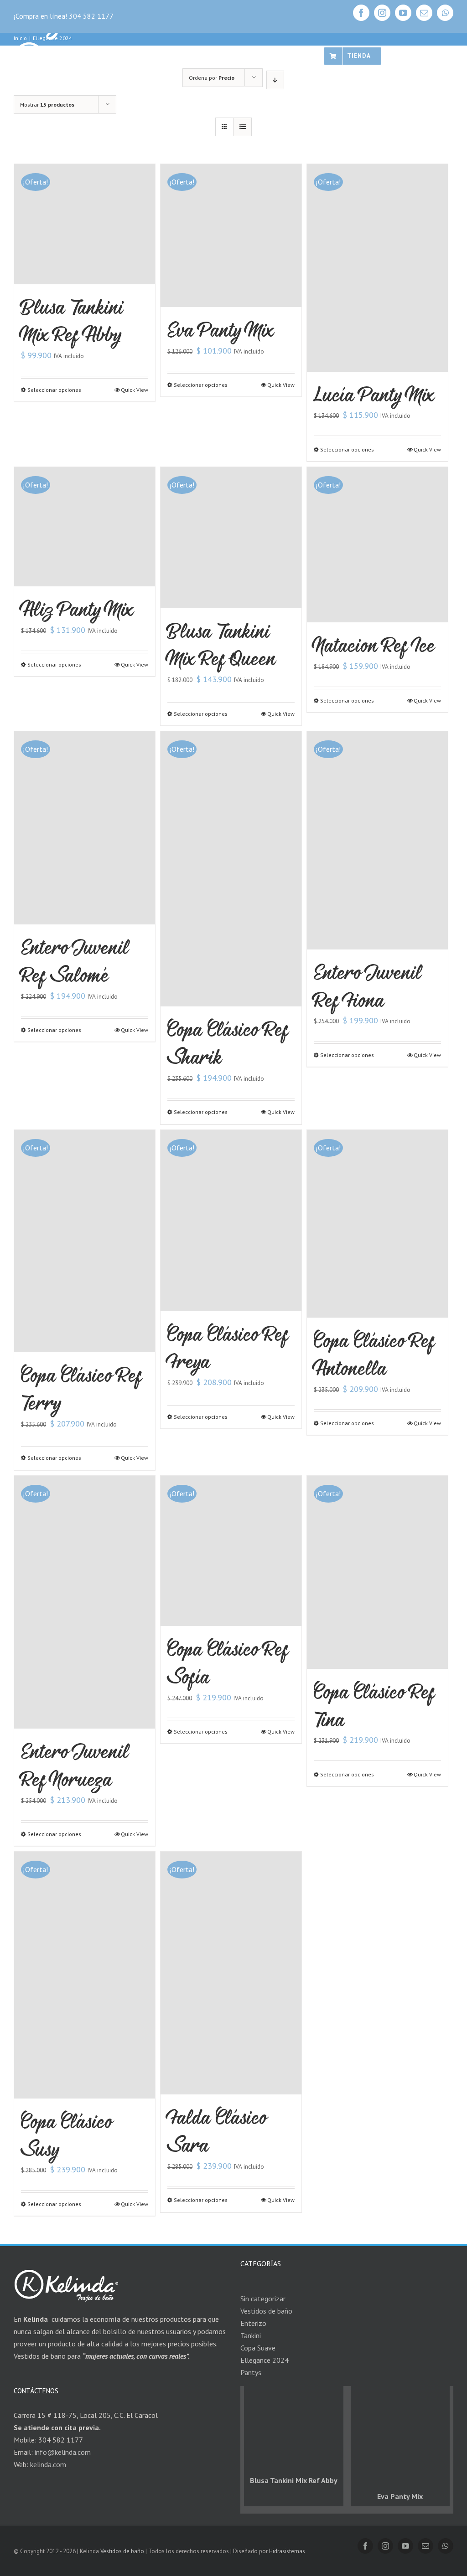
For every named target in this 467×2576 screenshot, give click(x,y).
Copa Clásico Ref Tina (374, 1705)
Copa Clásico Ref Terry (81, 1389)
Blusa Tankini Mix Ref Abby (72, 321)
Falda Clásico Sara (217, 2131)
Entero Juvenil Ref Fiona (368, 986)
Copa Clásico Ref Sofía (228, 1663)
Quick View (135, 390)
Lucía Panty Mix (374, 394)
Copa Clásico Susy (67, 2135)
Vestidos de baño (122, 2551)
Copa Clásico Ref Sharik (228, 1043)
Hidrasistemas (287, 2551)
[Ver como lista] (242, 127)
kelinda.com (48, 2464)
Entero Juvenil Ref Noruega (75, 1765)
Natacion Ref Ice (374, 645)
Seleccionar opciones (54, 390)
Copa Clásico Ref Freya (228, 1348)
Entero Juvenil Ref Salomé (75, 961)
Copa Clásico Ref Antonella (374, 1354)
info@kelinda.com (63, 2452)
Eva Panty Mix (221, 330)
